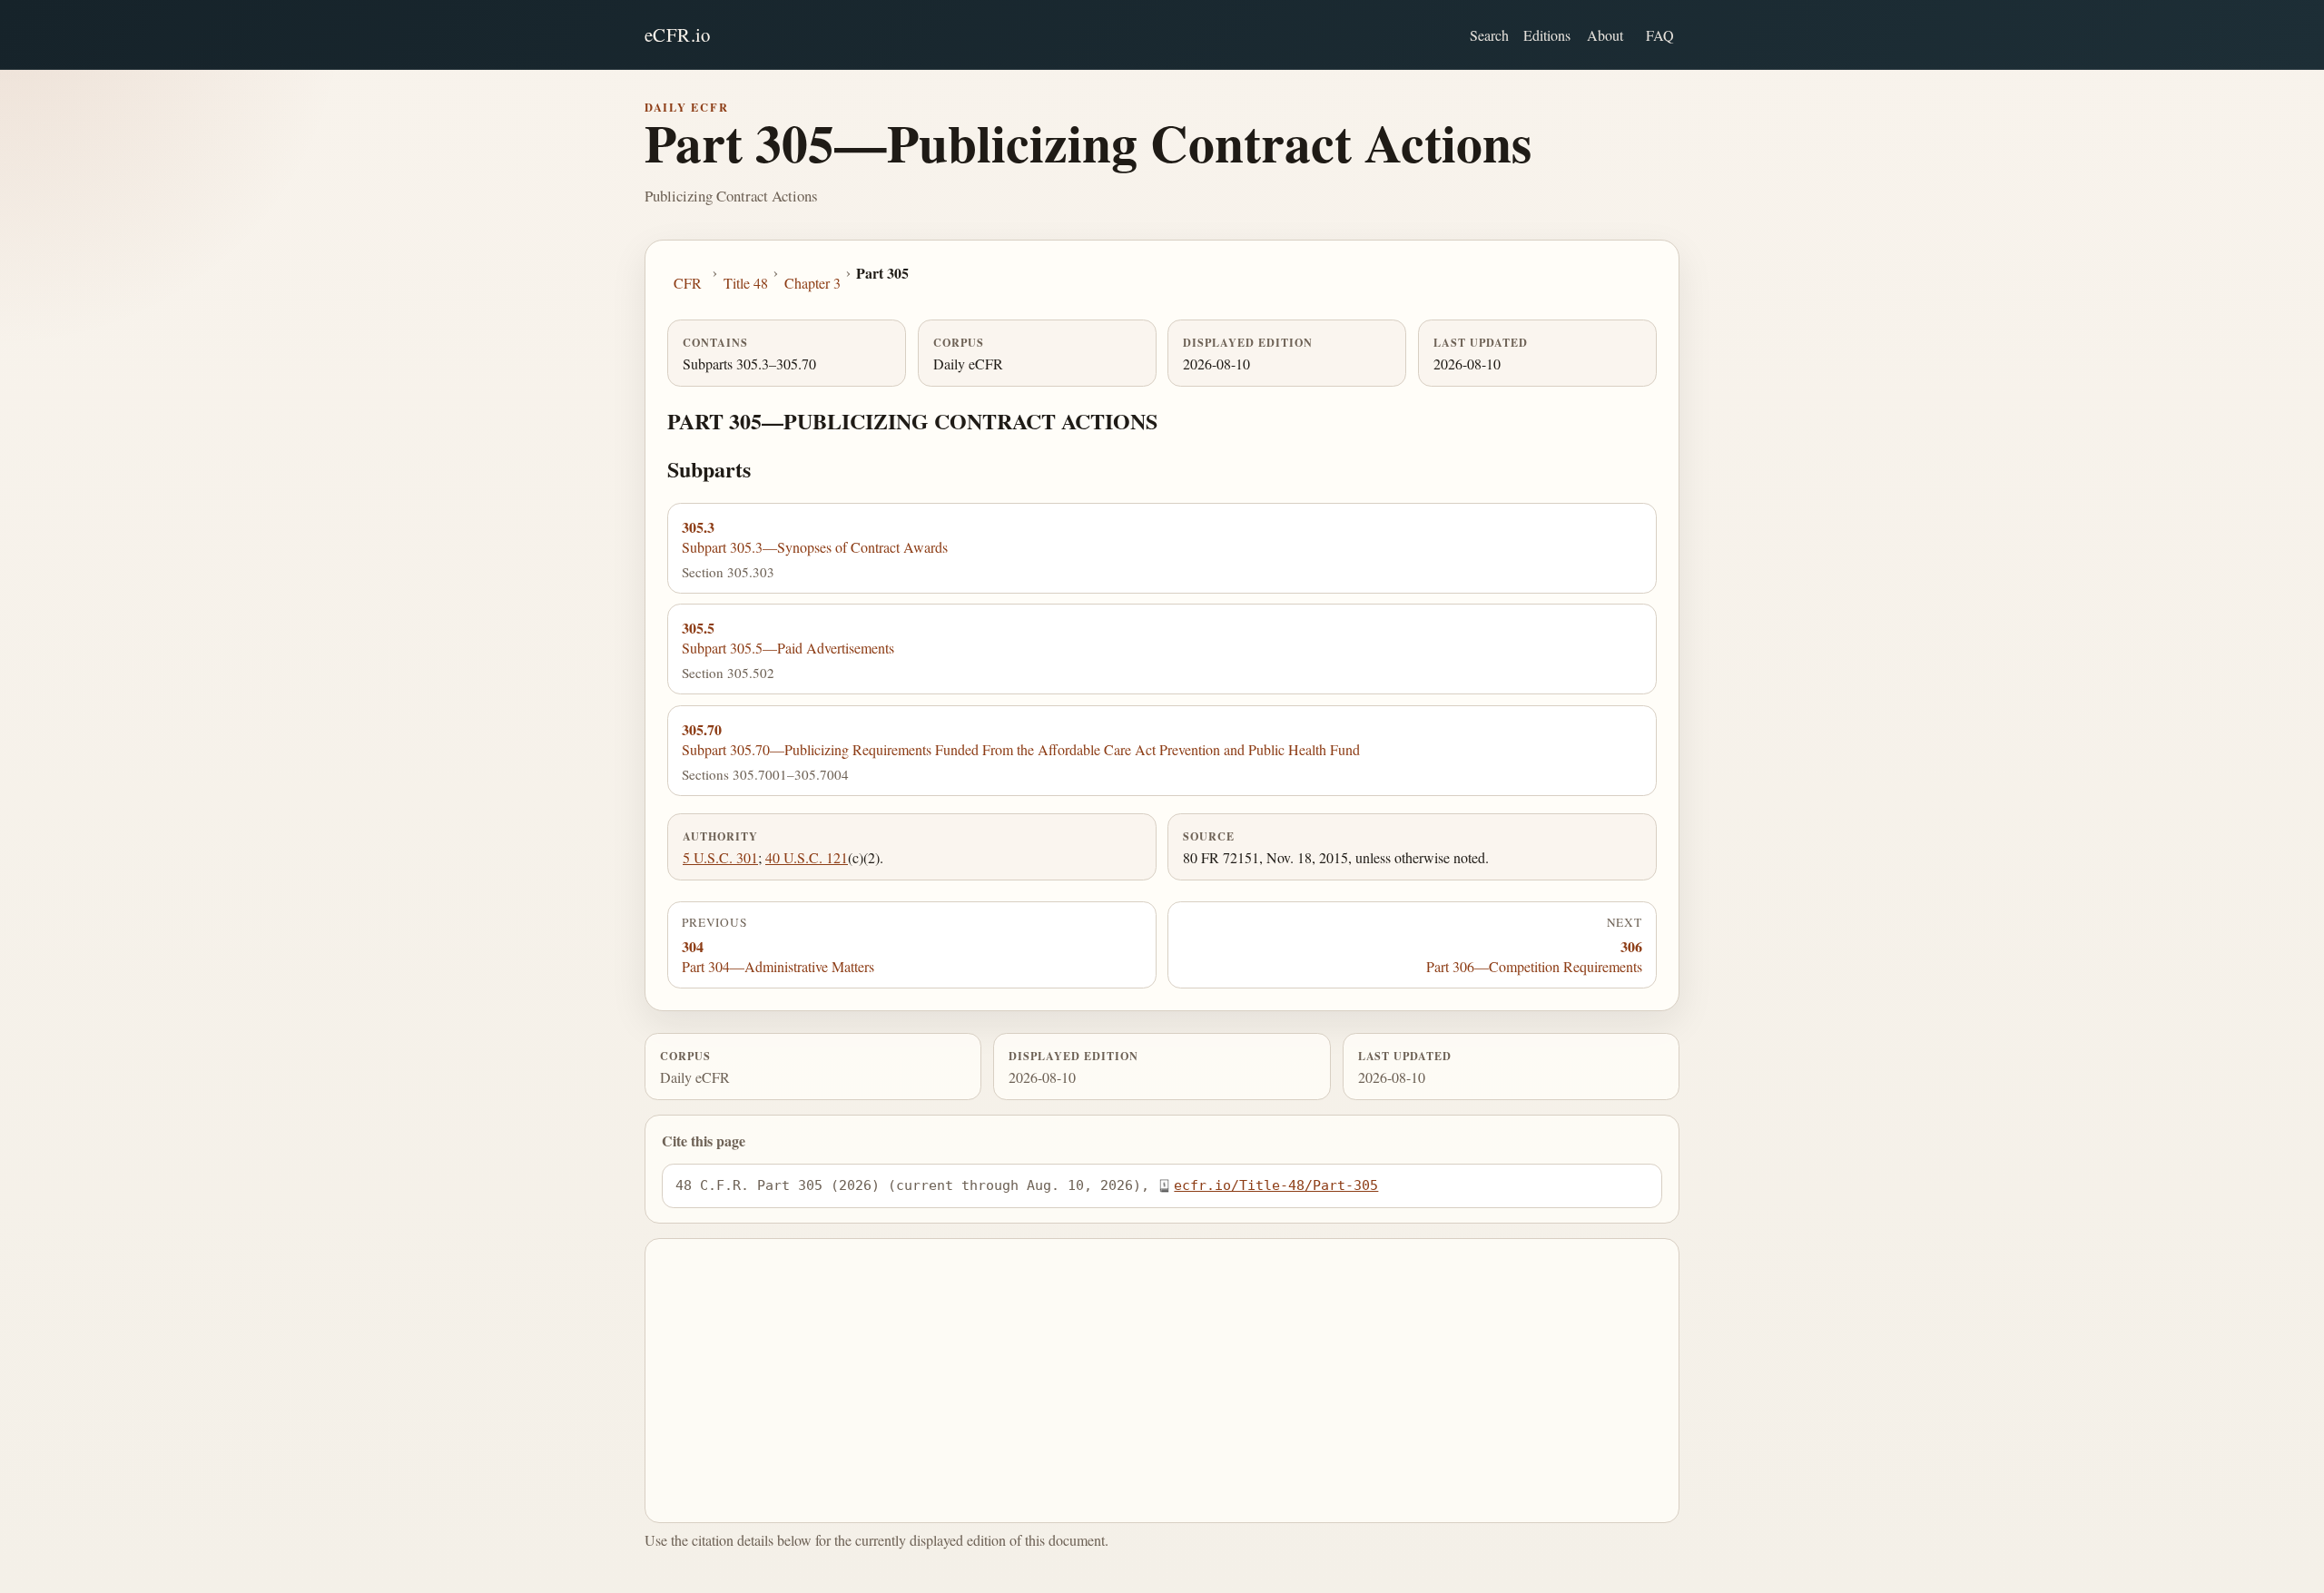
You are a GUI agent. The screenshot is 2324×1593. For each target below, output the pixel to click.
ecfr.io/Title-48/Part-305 (1276, 1185)
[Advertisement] (1162, 1381)
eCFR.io (678, 34)
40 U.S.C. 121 (807, 857)
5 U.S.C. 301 (720, 857)
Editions (1547, 35)
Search (1489, 35)
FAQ (1660, 35)
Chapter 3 (812, 283)
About (1605, 35)
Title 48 (746, 283)
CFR (688, 283)
